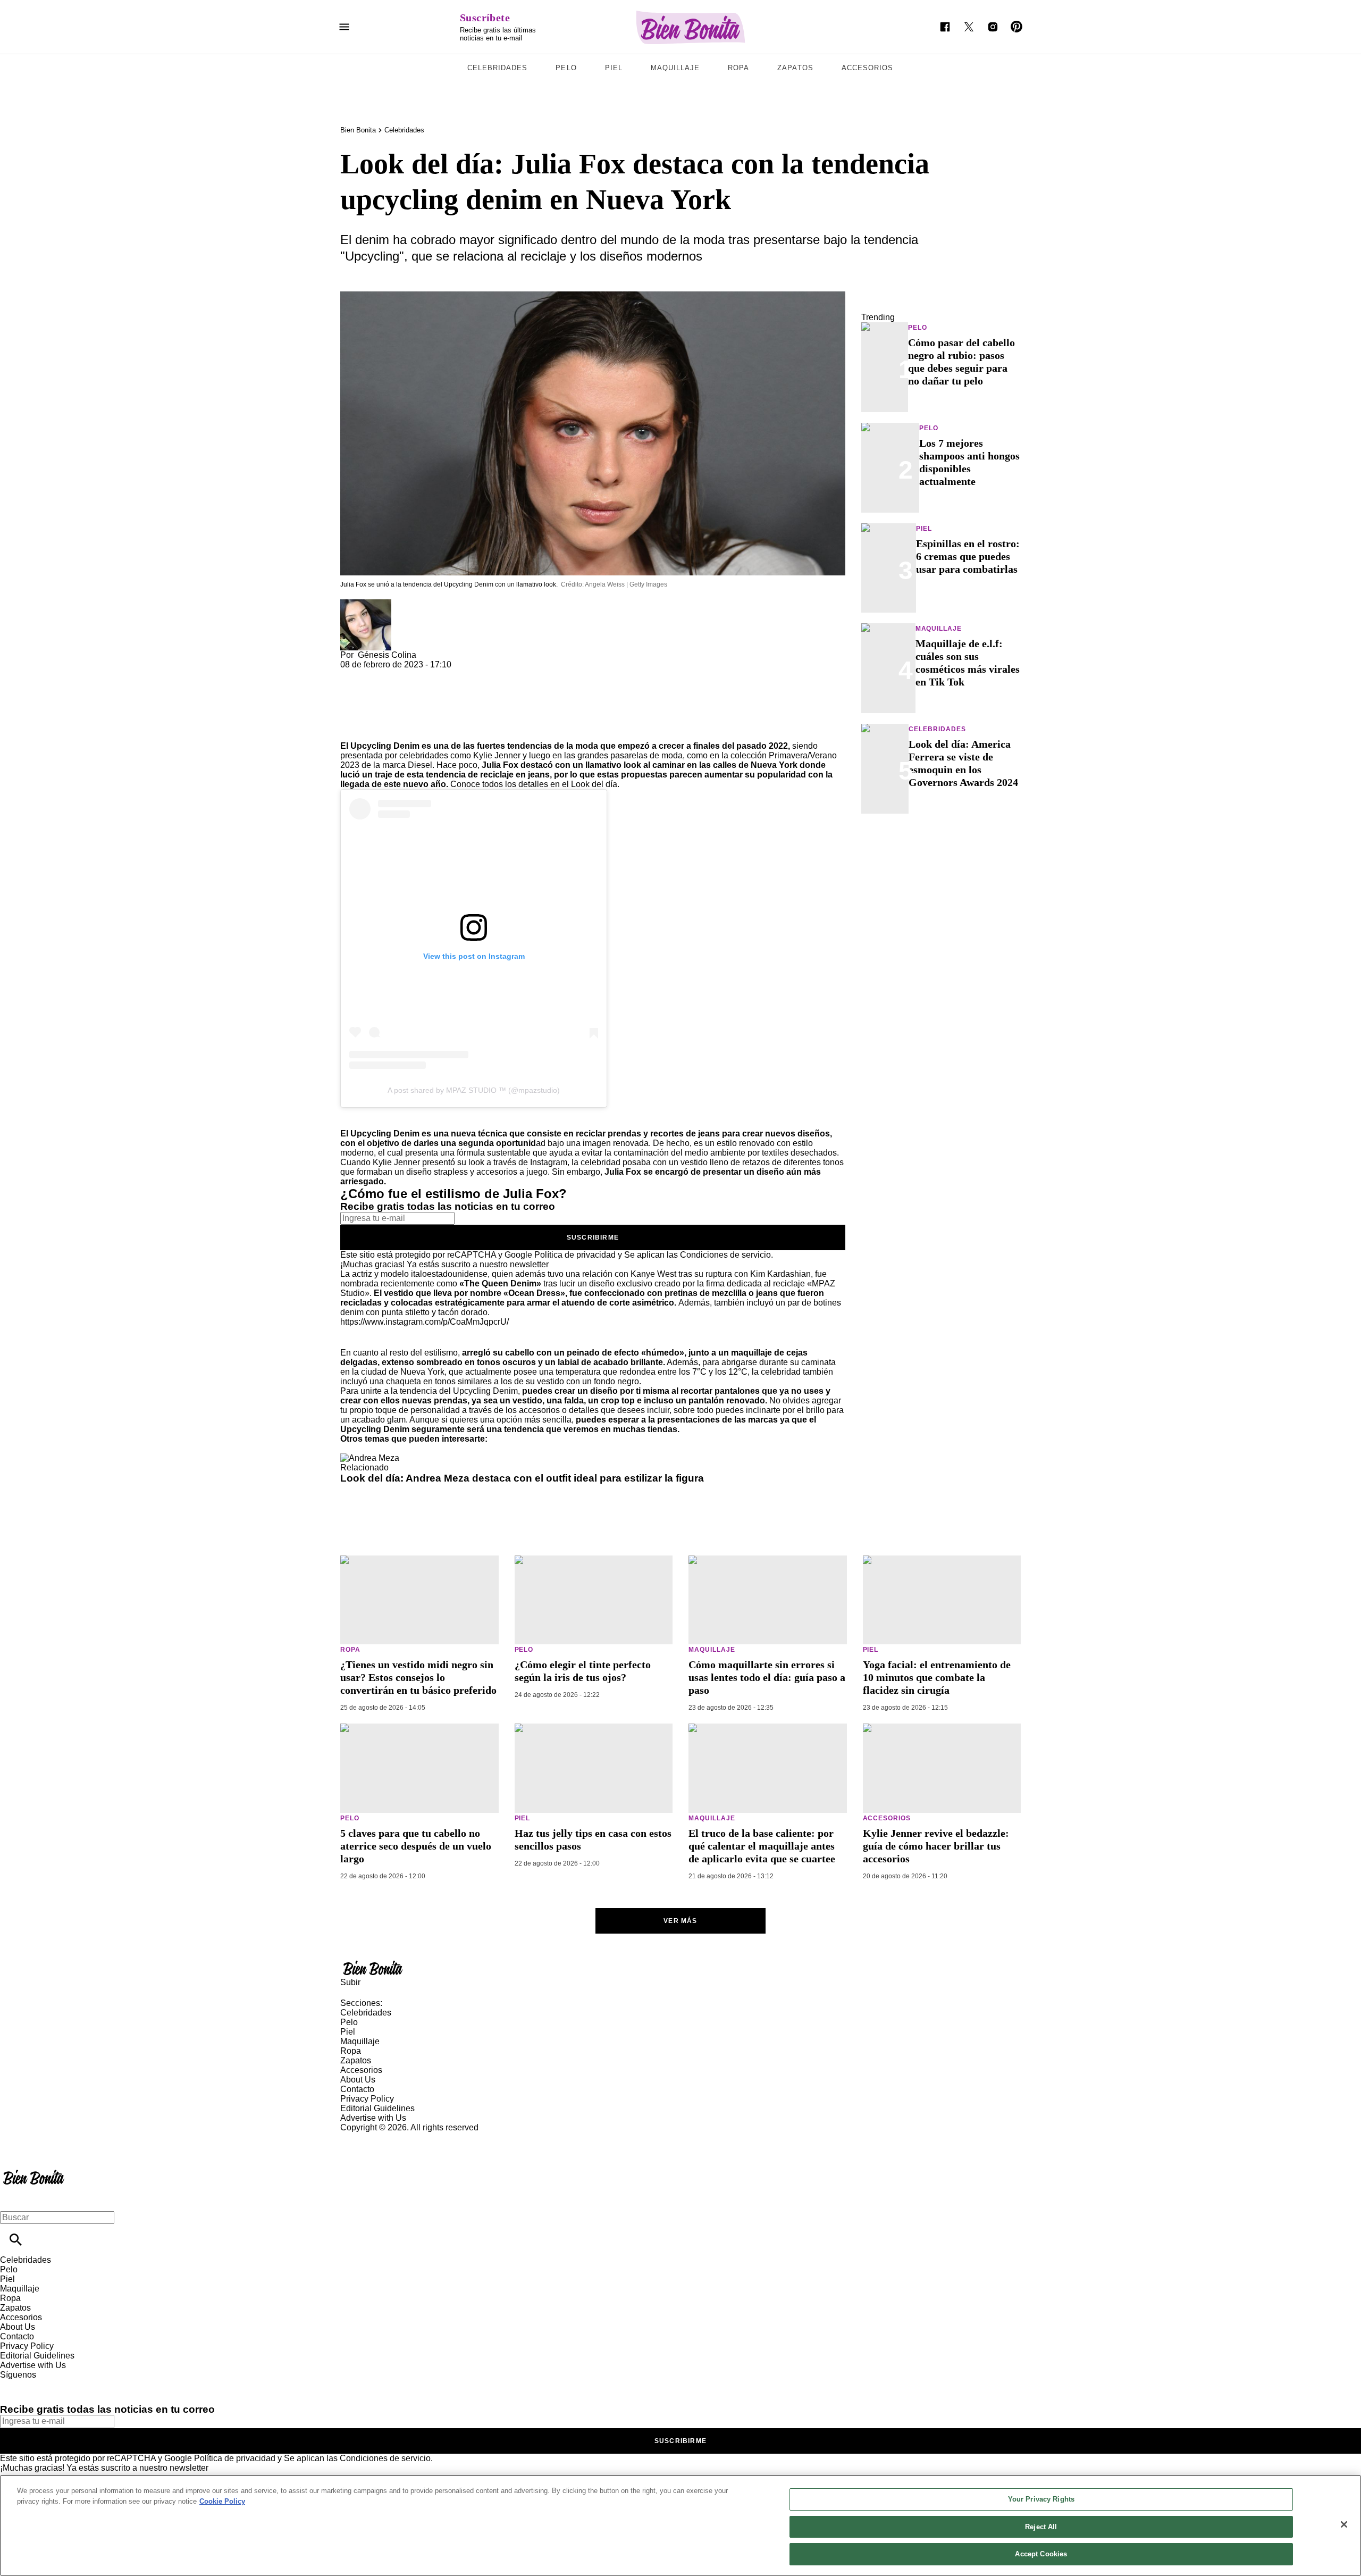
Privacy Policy (367, 2099)
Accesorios (867, 68)
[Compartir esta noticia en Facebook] (379, 674)
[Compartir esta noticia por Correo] (430, 674)
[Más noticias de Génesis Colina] (366, 604)
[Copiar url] (365, 705)
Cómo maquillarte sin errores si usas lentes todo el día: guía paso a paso (767, 1677)
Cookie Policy (222, 2501)
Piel (614, 68)
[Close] (1344, 2524)
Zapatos (795, 68)
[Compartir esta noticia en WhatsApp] (353, 674)
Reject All (1041, 2527)
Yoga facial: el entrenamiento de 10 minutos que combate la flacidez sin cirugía (937, 1677)
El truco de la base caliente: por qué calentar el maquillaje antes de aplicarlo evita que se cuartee (762, 1846)
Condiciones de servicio (725, 1255)
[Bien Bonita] (691, 27)
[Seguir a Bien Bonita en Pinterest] (1017, 27)
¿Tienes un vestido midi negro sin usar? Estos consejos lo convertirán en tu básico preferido (418, 1677)
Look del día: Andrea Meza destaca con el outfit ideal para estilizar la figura (522, 1478)
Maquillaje (675, 68)
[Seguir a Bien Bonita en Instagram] (993, 27)
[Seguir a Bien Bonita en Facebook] (945, 27)
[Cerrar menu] (12, 2199)
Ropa (738, 68)
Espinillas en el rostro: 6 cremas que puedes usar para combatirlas (968, 556)
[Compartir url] (352, 729)
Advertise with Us (373, 2118)
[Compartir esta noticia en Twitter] (405, 674)
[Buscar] (16, 2240)
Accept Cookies (1041, 2554)
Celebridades (497, 68)
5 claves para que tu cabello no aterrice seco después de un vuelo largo (416, 1846)
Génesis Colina (387, 655)
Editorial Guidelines (377, 2108)
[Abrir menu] (344, 27)
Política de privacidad (575, 1255)
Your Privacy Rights (1041, 2499)
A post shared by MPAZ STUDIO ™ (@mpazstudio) (474, 1090)
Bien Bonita (358, 130)
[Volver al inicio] (34, 2171)
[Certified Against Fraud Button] (378, 2137)
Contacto (357, 2089)
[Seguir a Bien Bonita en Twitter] (969, 27)
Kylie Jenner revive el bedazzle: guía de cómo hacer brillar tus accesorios (936, 1846)
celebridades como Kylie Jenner (460, 755)
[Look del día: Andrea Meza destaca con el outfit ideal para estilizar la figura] (370, 1458)
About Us (358, 2080)
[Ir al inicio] (680, 1968)
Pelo (566, 68)
